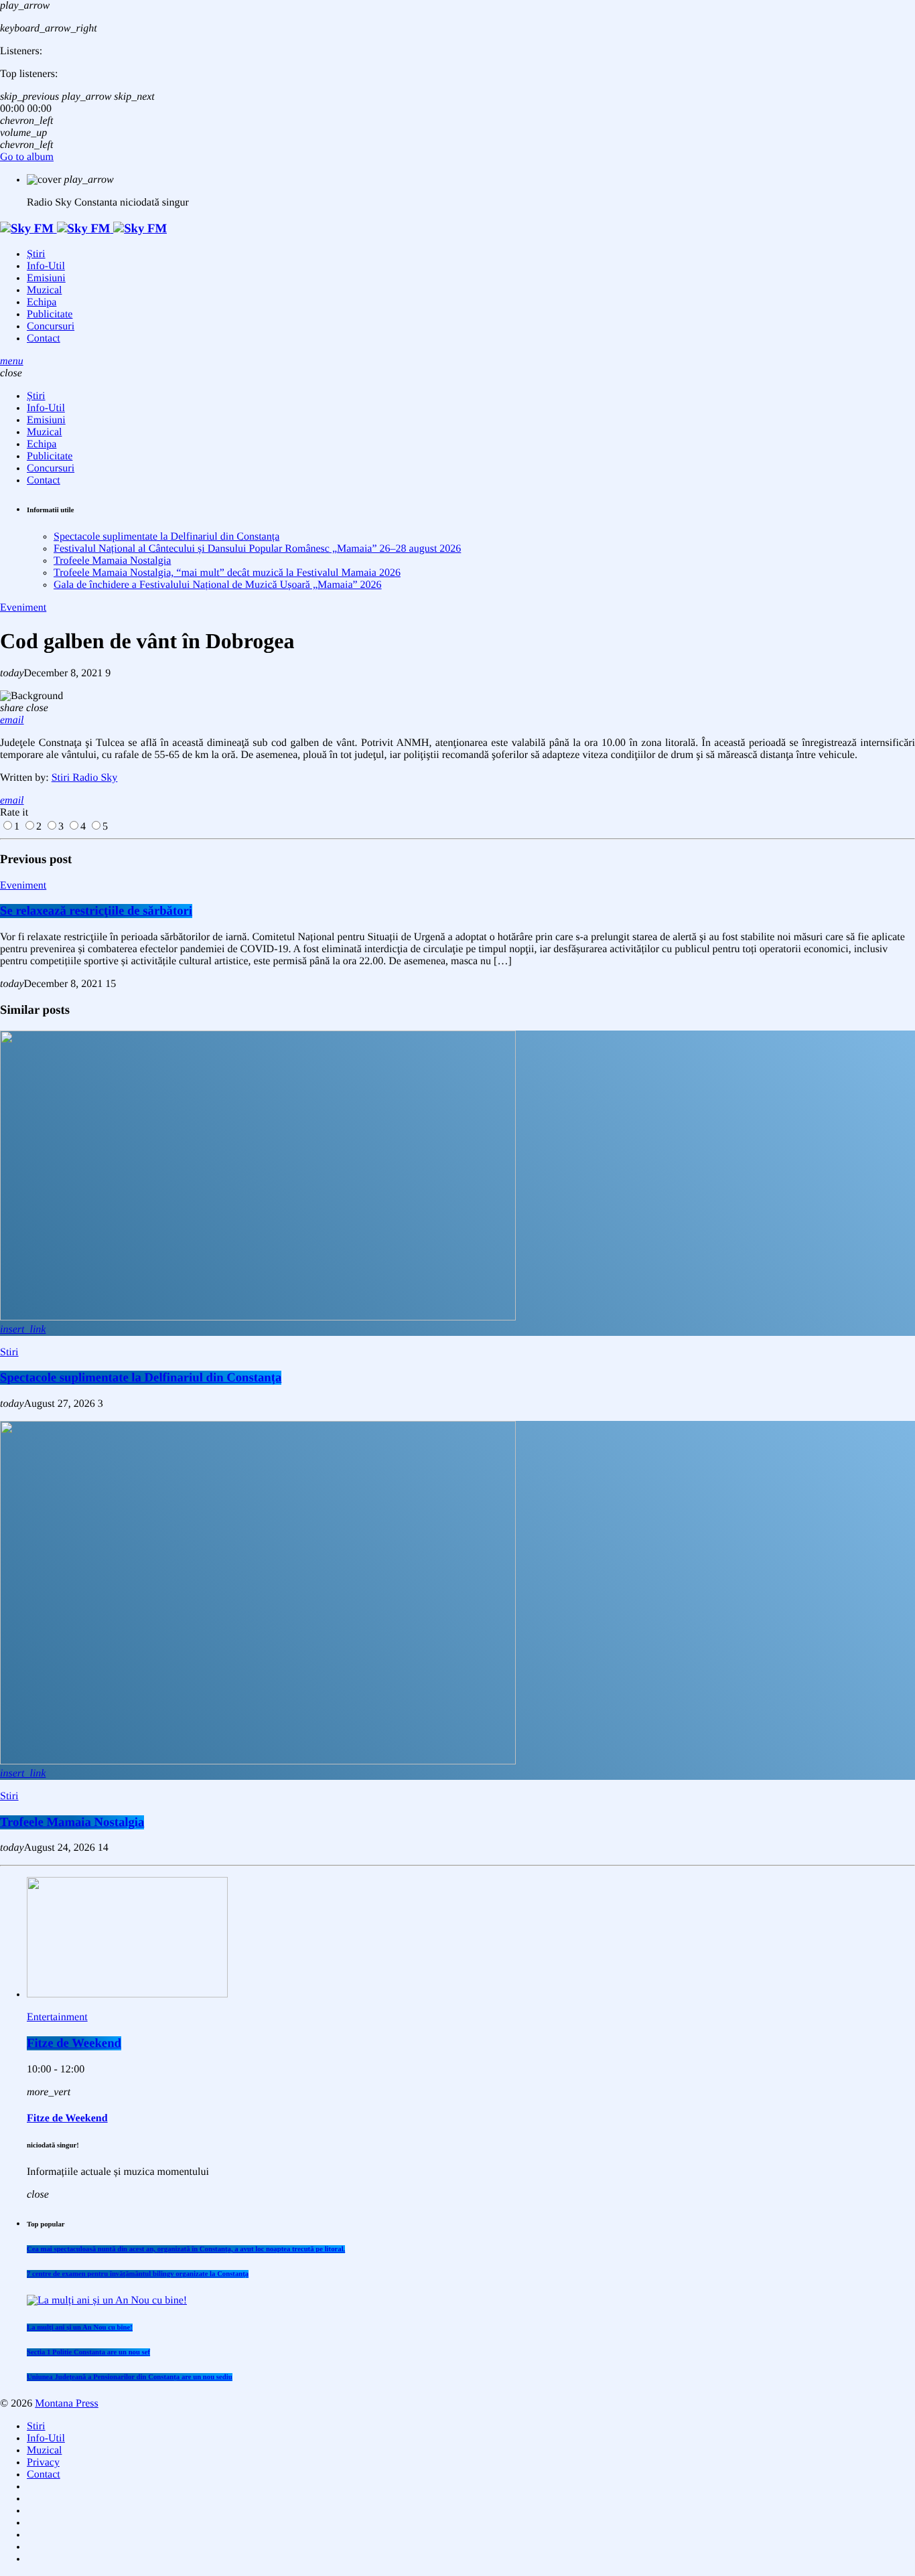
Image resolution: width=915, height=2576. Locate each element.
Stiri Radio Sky (85, 778)
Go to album (27, 157)
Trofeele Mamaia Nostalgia (112, 561)
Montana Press (67, 2404)
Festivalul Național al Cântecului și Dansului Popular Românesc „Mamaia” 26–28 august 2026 (257, 549)
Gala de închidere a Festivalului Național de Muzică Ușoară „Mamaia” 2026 (218, 585)
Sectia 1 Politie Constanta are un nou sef (88, 2352)
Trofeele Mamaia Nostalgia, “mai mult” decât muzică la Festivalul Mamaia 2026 (227, 573)
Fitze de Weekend (74, 2043)
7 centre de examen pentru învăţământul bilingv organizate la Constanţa (138, 2274)
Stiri (9, 1352)
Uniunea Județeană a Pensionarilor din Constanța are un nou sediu (130, 2377)
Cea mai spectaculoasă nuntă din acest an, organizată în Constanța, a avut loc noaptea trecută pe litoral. (186, 2249)
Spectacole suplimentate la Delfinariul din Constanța (166, 537)
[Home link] (83, 229)
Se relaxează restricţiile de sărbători (96, 911)
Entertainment (57, 2017)
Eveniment (23, 608)
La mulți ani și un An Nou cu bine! (80, 2328)
